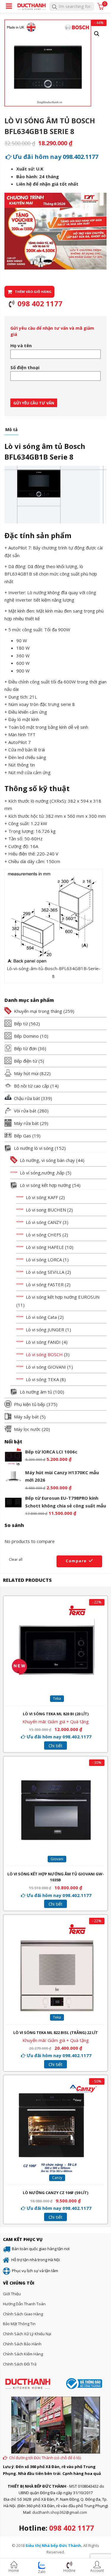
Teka (57, 1699)
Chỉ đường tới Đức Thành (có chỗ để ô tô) (45, 2458)
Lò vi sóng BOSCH (44, 1354)
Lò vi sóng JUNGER (45, 1330)
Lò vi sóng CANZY (44, 1222)
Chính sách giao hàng (23, 2314)
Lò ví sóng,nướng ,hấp (42, 1173)
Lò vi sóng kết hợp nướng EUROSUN (63, 1297)
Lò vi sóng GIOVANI (46, 1367)
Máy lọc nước (27, 1429)
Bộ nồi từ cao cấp (32, 1086)
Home (14, 2571)
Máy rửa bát (26, 1123)
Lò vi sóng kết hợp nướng (45, 1185)
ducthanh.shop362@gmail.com (60, 2512)
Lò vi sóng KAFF (42, 1197)
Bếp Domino (26, 1036)
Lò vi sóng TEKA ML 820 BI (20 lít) (56, 1714)
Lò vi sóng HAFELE (45, 1247)
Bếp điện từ (26, 1061)
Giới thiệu (12, 2294)
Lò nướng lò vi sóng (34, 1148)
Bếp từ (21, 1024)
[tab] (11, 431)
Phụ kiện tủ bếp (30, 1404)
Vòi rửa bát (25, 1111)
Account (97, 2571)
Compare (76, 1561)
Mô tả (11, 430)
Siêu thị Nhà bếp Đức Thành (53, 2545)
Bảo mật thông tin (19, 2324)
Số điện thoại (25, 367)
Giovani (57, 1859)
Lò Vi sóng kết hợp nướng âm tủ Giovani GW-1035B (56, 1877)
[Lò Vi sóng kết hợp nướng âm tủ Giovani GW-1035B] (56, 1770)
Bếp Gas (22, 1136)
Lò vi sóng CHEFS (44, 1235)
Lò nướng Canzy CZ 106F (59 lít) (55, 2193)
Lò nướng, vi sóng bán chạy (47, 1160)
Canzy (57, 2178)
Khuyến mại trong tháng (38, 1011)
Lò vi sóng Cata (41, 1317)
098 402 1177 (72, 2528)
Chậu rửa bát (27, 1098)
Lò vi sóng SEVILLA (45, 1272)
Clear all (16, 1559)
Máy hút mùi (26, 1073)
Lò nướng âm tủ (36, 1392)
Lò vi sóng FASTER (45, 1284)
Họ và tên (21, 345)
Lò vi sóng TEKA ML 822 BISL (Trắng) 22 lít (56, 2033)
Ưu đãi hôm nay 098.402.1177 (55, 157)
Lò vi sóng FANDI (43, 1342)
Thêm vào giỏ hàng (33, 292)
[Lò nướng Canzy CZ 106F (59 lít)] (56, 2088)
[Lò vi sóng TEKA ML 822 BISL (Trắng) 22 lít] (56, 1928)
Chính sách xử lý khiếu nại (27, 2334)
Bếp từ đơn (25, 1048)
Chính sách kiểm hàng (23, 2354)
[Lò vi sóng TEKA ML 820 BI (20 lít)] (56, 1609)
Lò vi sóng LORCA (44, 1260)
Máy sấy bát (26, 1417)
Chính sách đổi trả (20, 2364)
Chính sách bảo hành (22, 2344)
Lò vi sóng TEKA (42, 1379)
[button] (97, 34)
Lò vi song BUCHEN (46, 1210)
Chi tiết (55, 1746)
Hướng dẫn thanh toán (24, 2304)
